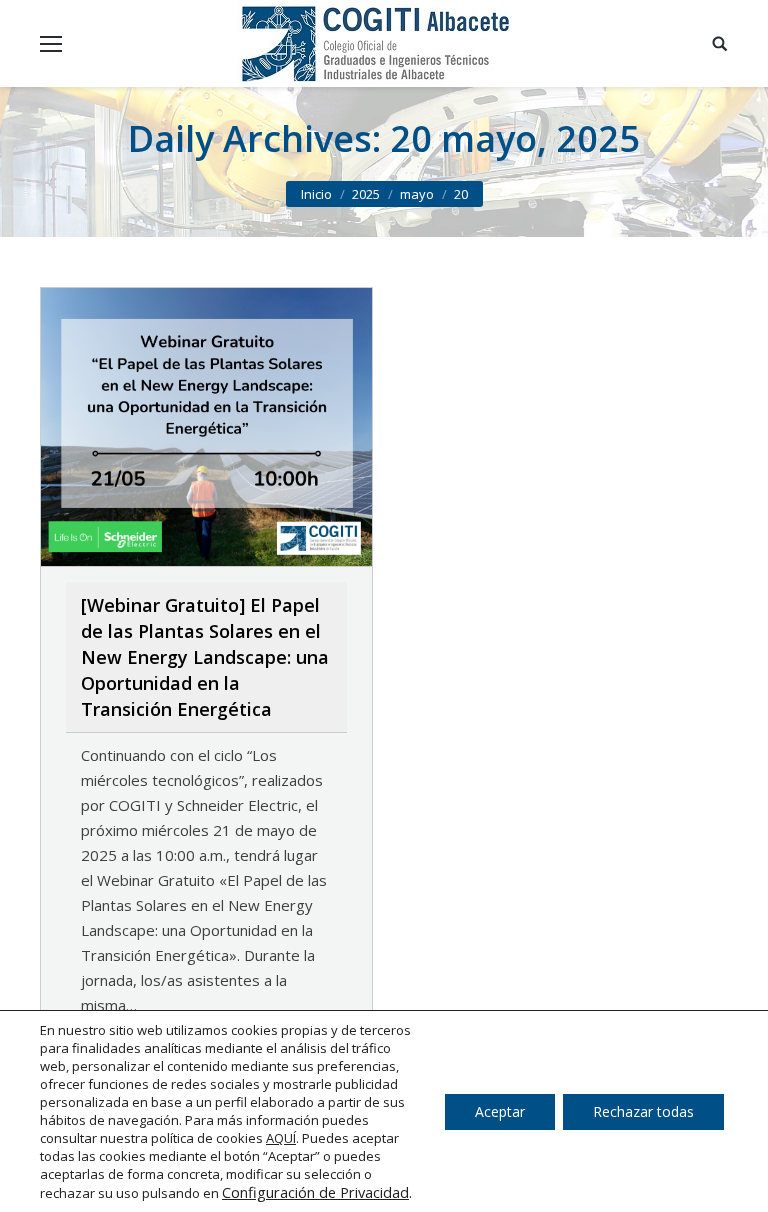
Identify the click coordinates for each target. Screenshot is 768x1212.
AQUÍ (281, 1138)
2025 (366, 194)
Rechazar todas (643, 1111)
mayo (417, 194)
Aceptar (500, 1111)
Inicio (316, 194)
